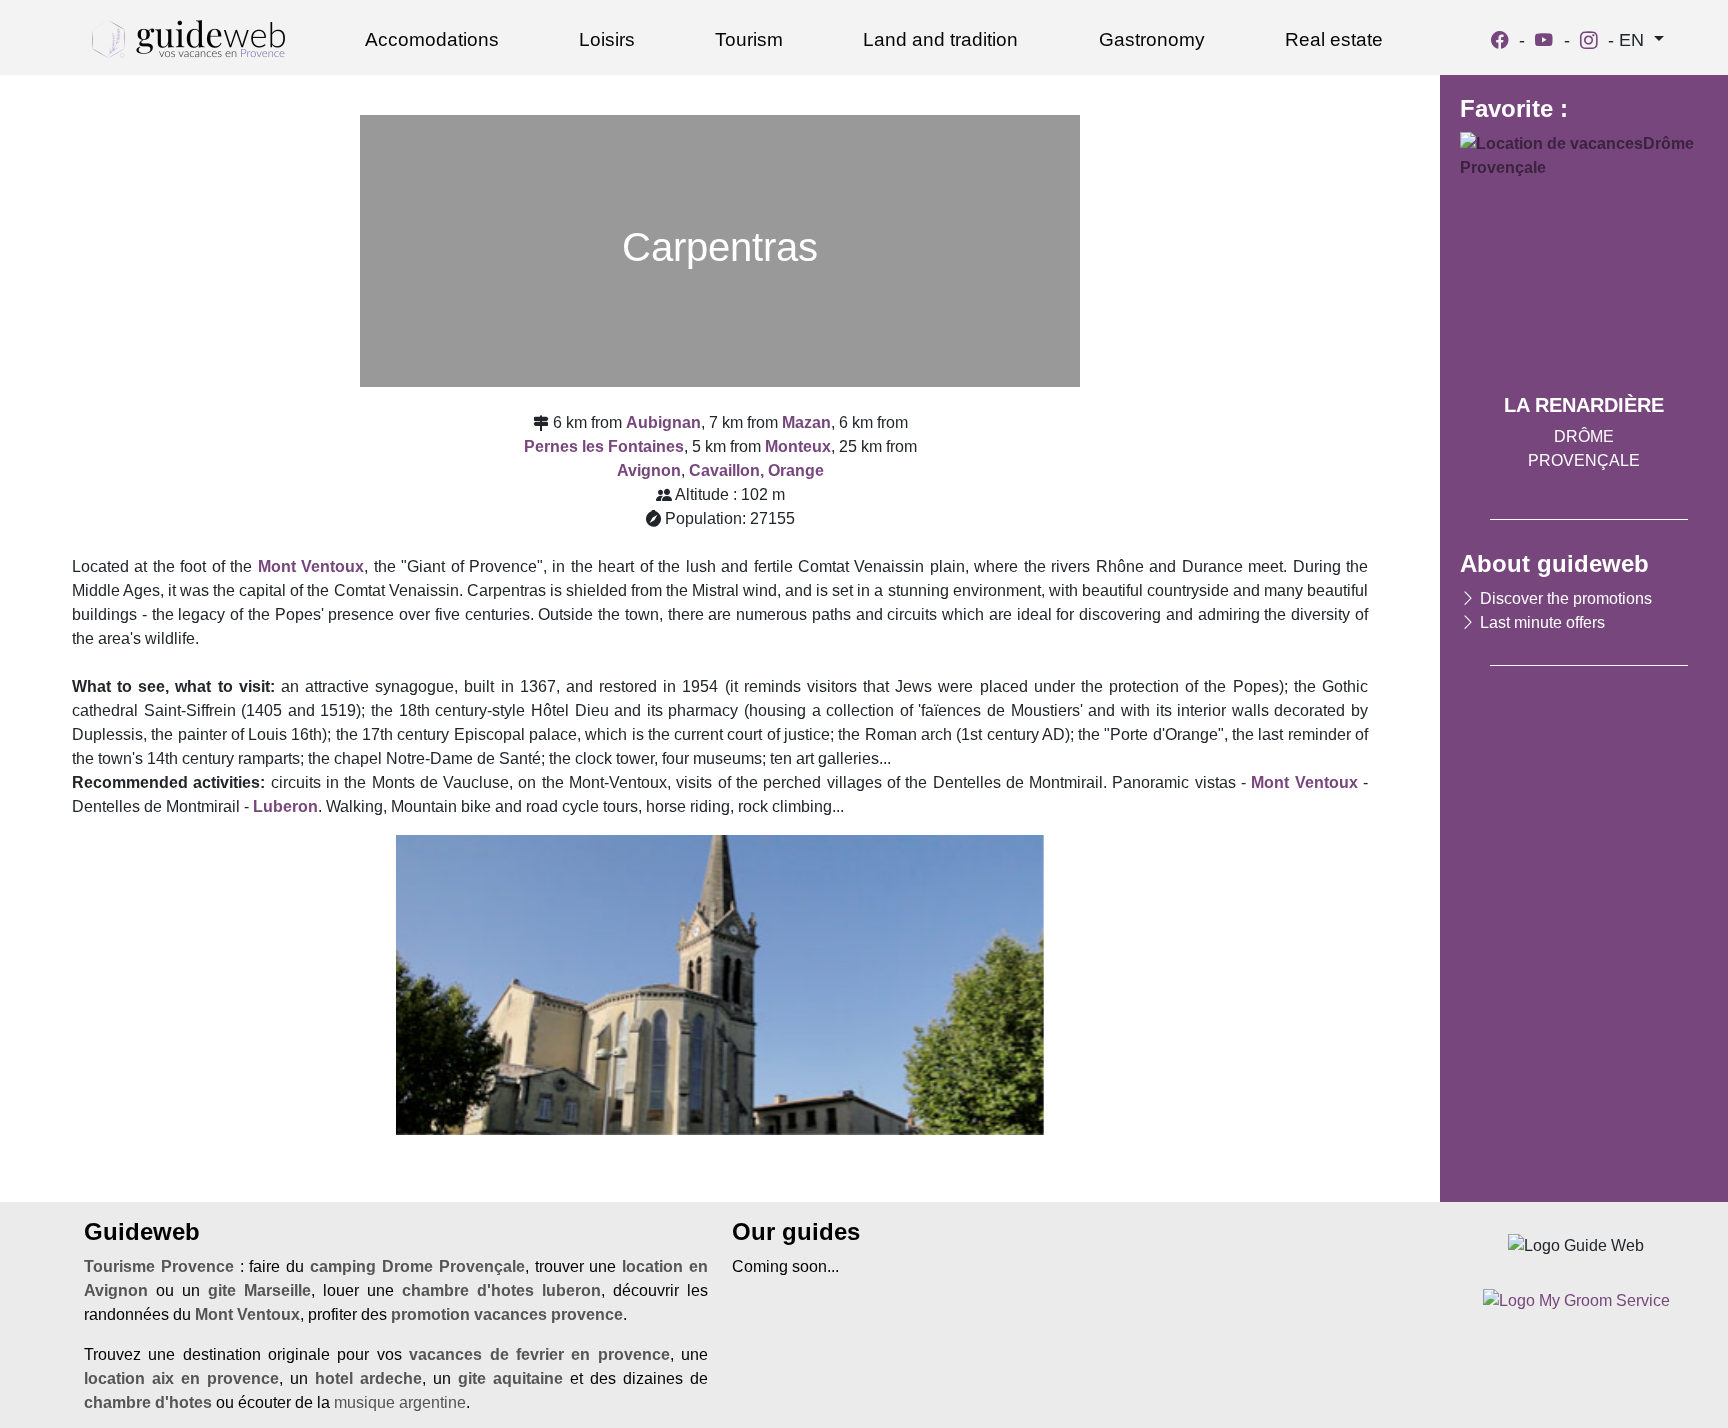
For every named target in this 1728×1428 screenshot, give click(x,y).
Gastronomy (1152, 39)
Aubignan (663, 422)
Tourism (749, 39)
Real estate (1334, 39)
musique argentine (400, 1402)
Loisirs (607, 39)
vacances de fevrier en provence (539, 1354)
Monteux (798, 446)
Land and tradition (940, 39)
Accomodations (432, 39)
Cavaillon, (726, 470)
